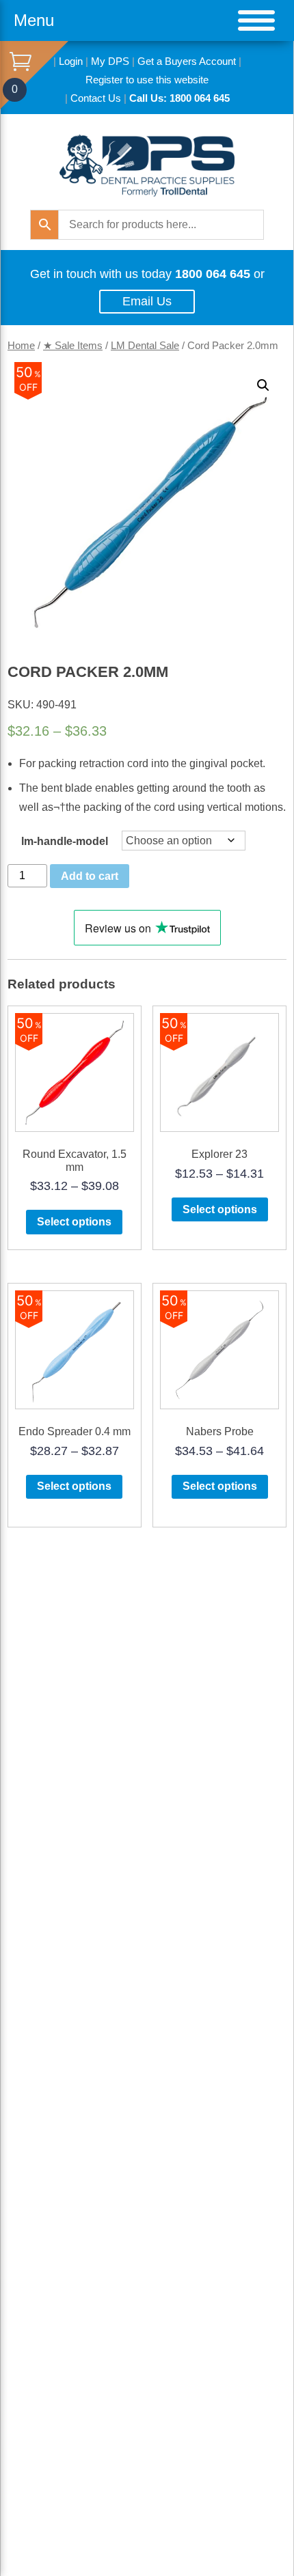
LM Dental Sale (145, 346)
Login (71, 61)
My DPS (110, 61)
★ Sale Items (73, 346)
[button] (263, 385)
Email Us (147, 301)
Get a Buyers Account (187, 61)
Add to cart (90, 876)
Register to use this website (147, 80)
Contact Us (96, 98)
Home (21, 346)
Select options (74, 1222)
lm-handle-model (65, 841)
